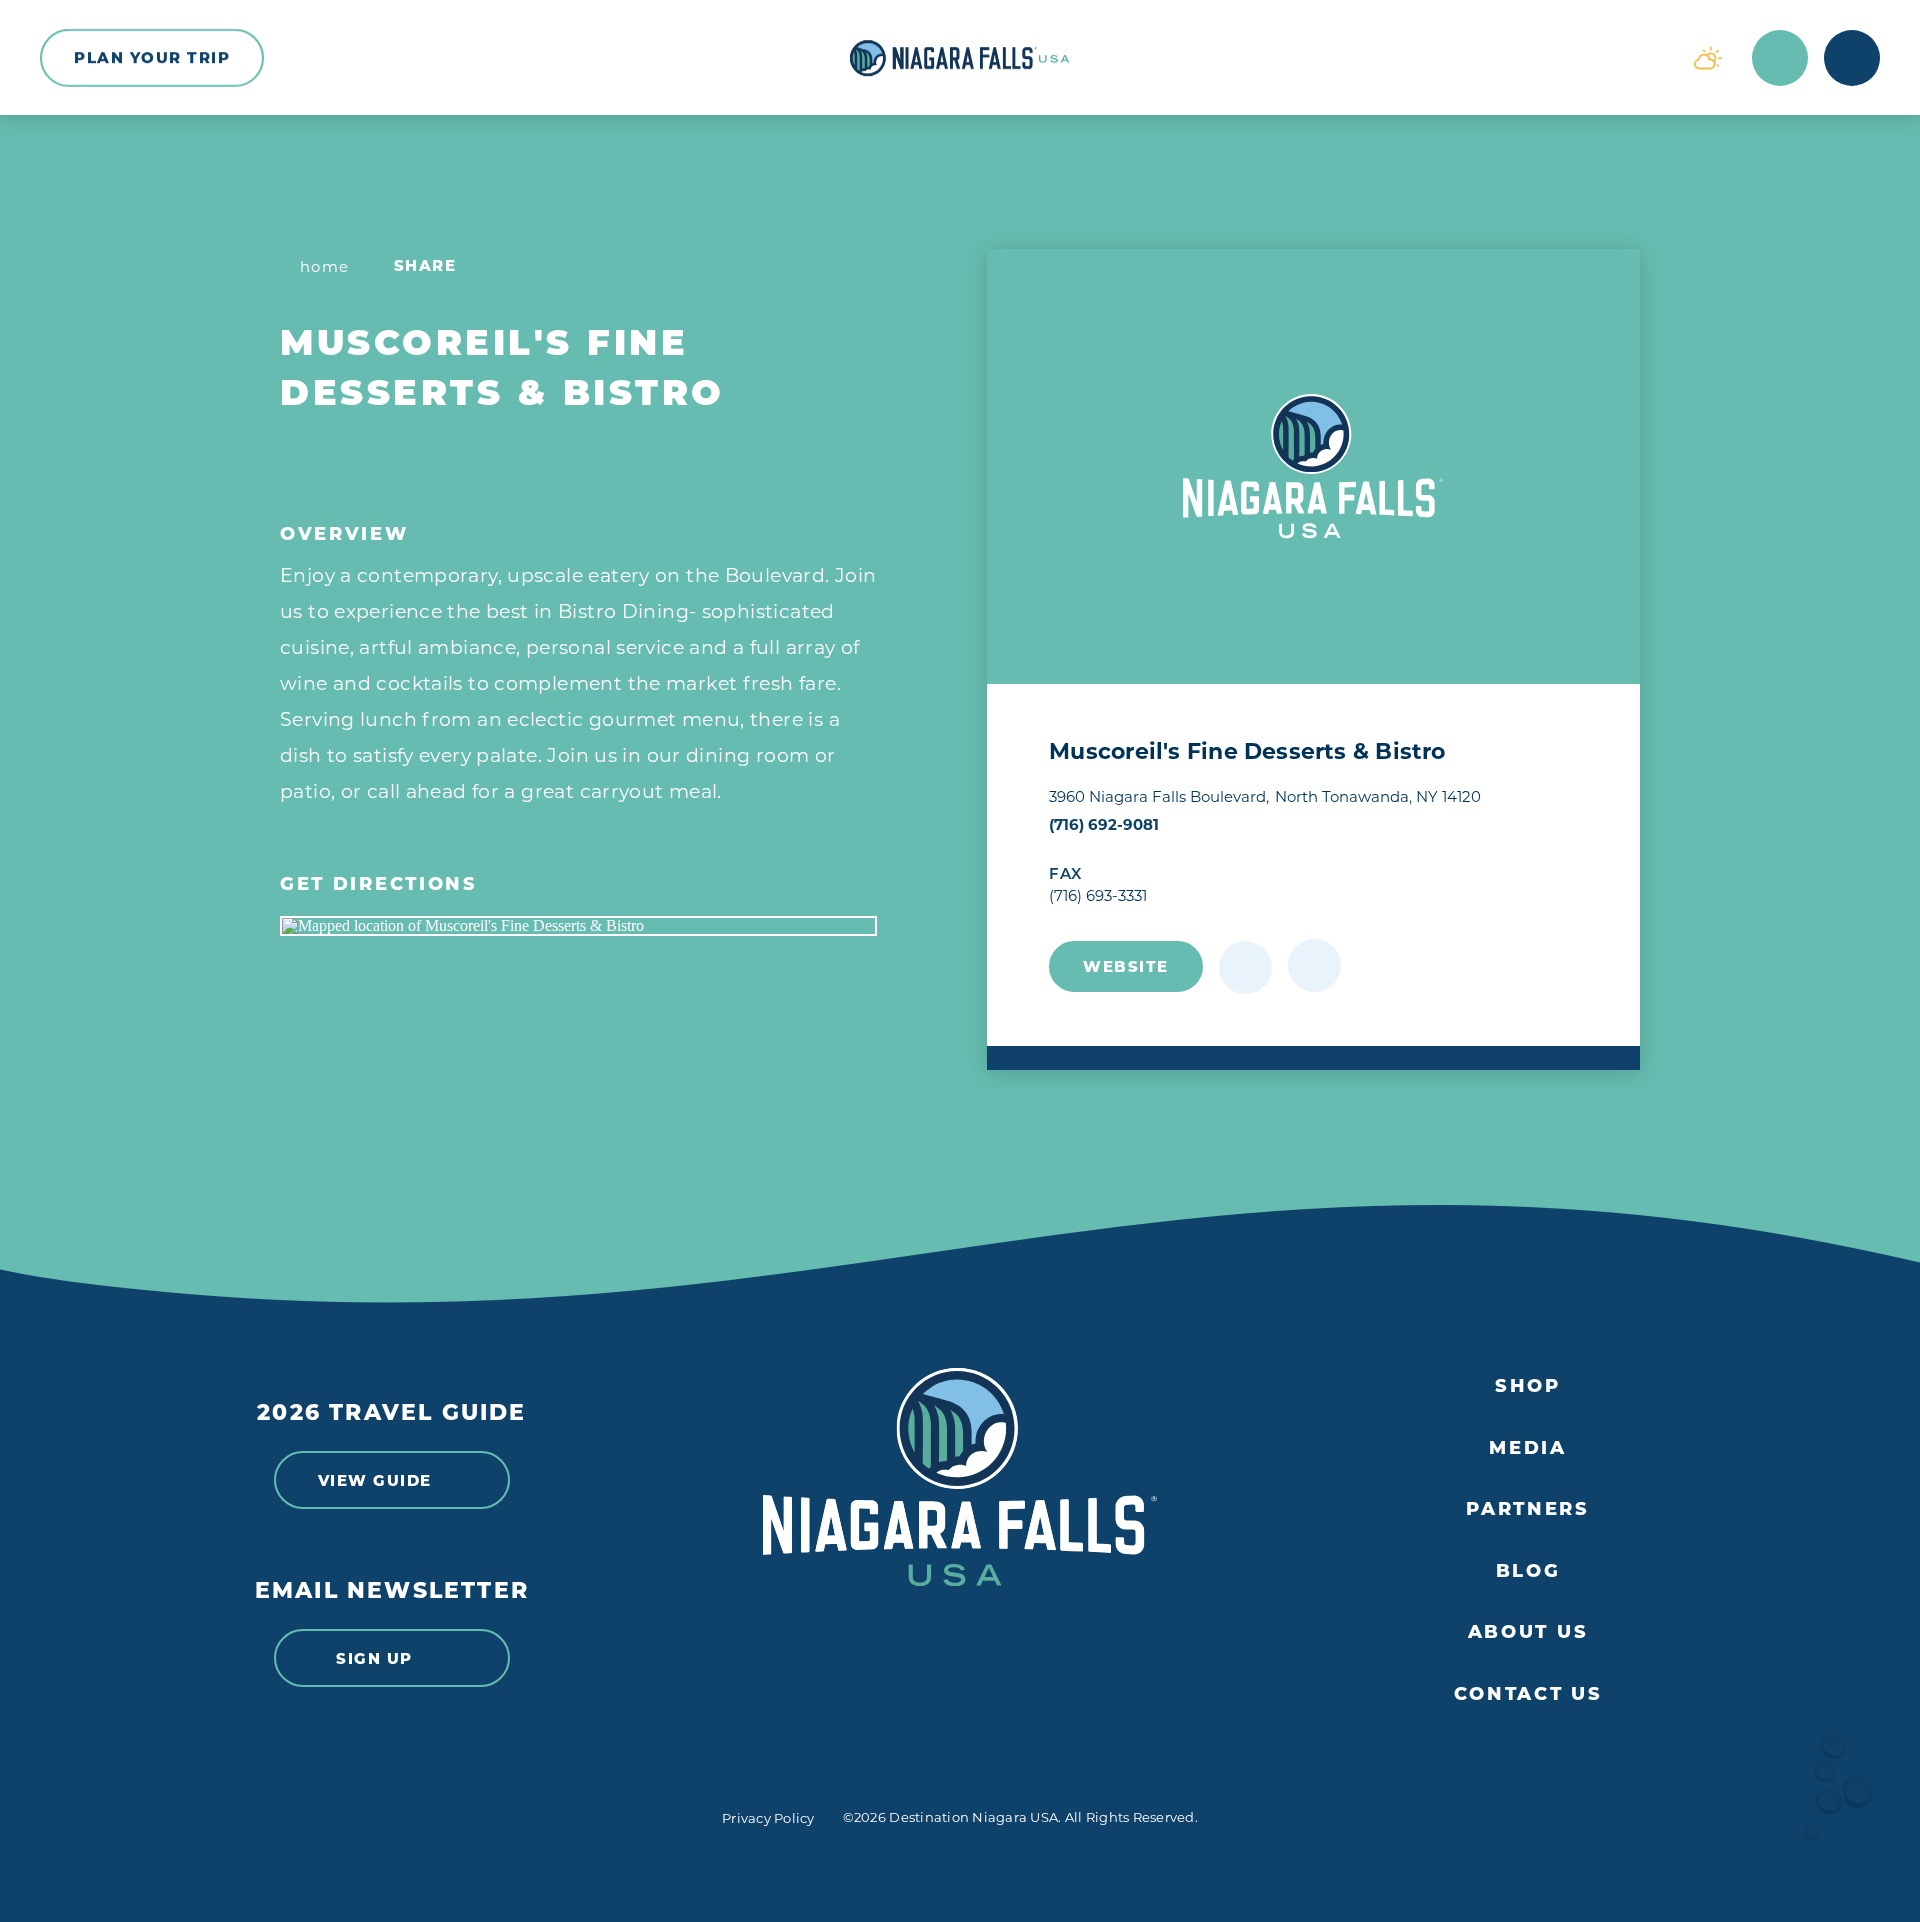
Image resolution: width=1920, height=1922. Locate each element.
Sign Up (374, 1658)
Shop (1528, 1386)
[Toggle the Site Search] (1780, 58)
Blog (1528, 1571)
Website (1126, 966)
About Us (1528, 1632)
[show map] (1314, 965)
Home (325, 266)
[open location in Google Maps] (578, 926)
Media (1528, 1448)
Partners (1528, 1509)
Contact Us (1528, 1694)
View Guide (375, 1480)
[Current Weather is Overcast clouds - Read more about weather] (1708, 58)
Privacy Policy (768, 1818)
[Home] (960, 58)
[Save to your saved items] (1245, 967)
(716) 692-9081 (1104, 824)
